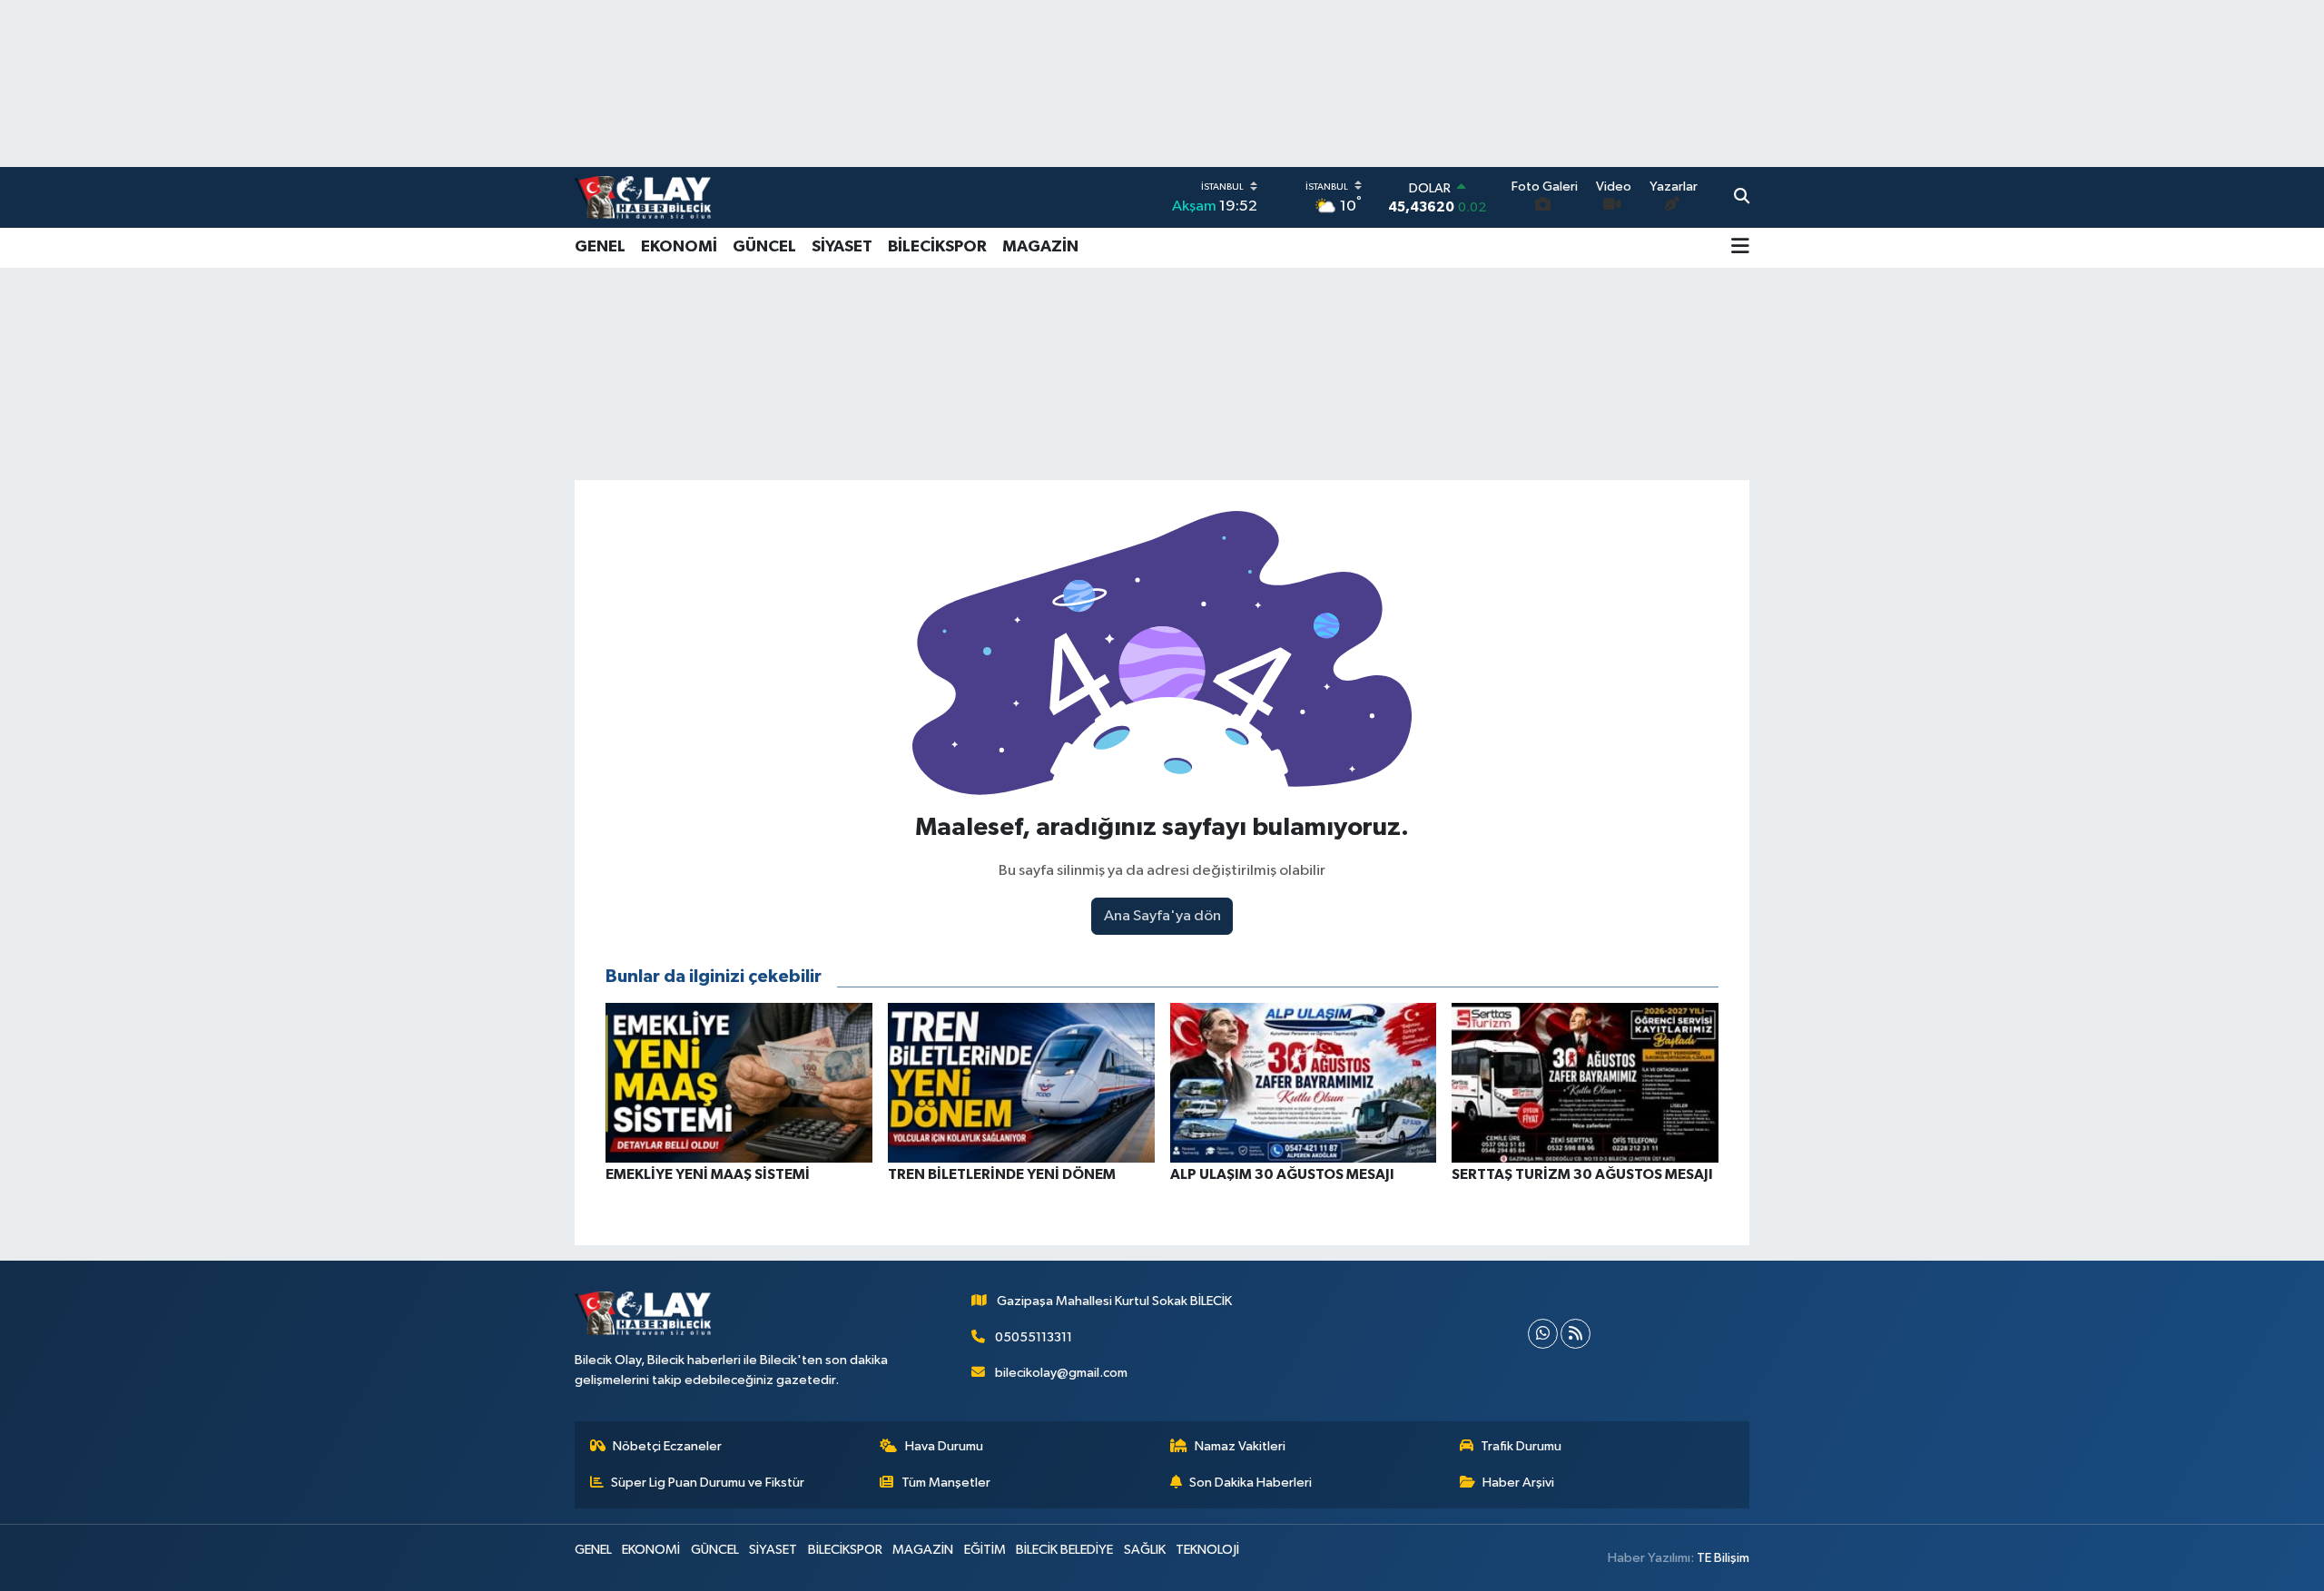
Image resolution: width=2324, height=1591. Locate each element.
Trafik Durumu (1521, 1446)
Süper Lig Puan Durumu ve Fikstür (708, 1483)
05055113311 (1034, 1337)
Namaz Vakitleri (1240, 1446)
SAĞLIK (1145, 1550)
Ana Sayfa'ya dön (1162, 916)
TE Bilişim (1723, 1558)
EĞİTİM (985, 1550)
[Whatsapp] (1543, 1334)
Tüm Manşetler (946, 1483)
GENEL (600, 247)
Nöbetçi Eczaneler (667, 1446)
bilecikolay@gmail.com (1061, 1373)
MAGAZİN (1040, 247)
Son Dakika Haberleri (1251, 1483)
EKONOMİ (679, 247)
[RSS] (1576, 1334)
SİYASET (842, 247)
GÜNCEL (764, 247)
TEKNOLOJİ (1207, 1550)
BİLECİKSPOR (937, 247)
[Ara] (1742, 198)
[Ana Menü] (1740, 248)
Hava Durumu (944, 1446)
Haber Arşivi (1518, 1483)
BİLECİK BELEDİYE (1064, 1550)
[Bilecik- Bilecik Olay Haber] (643, 197)
